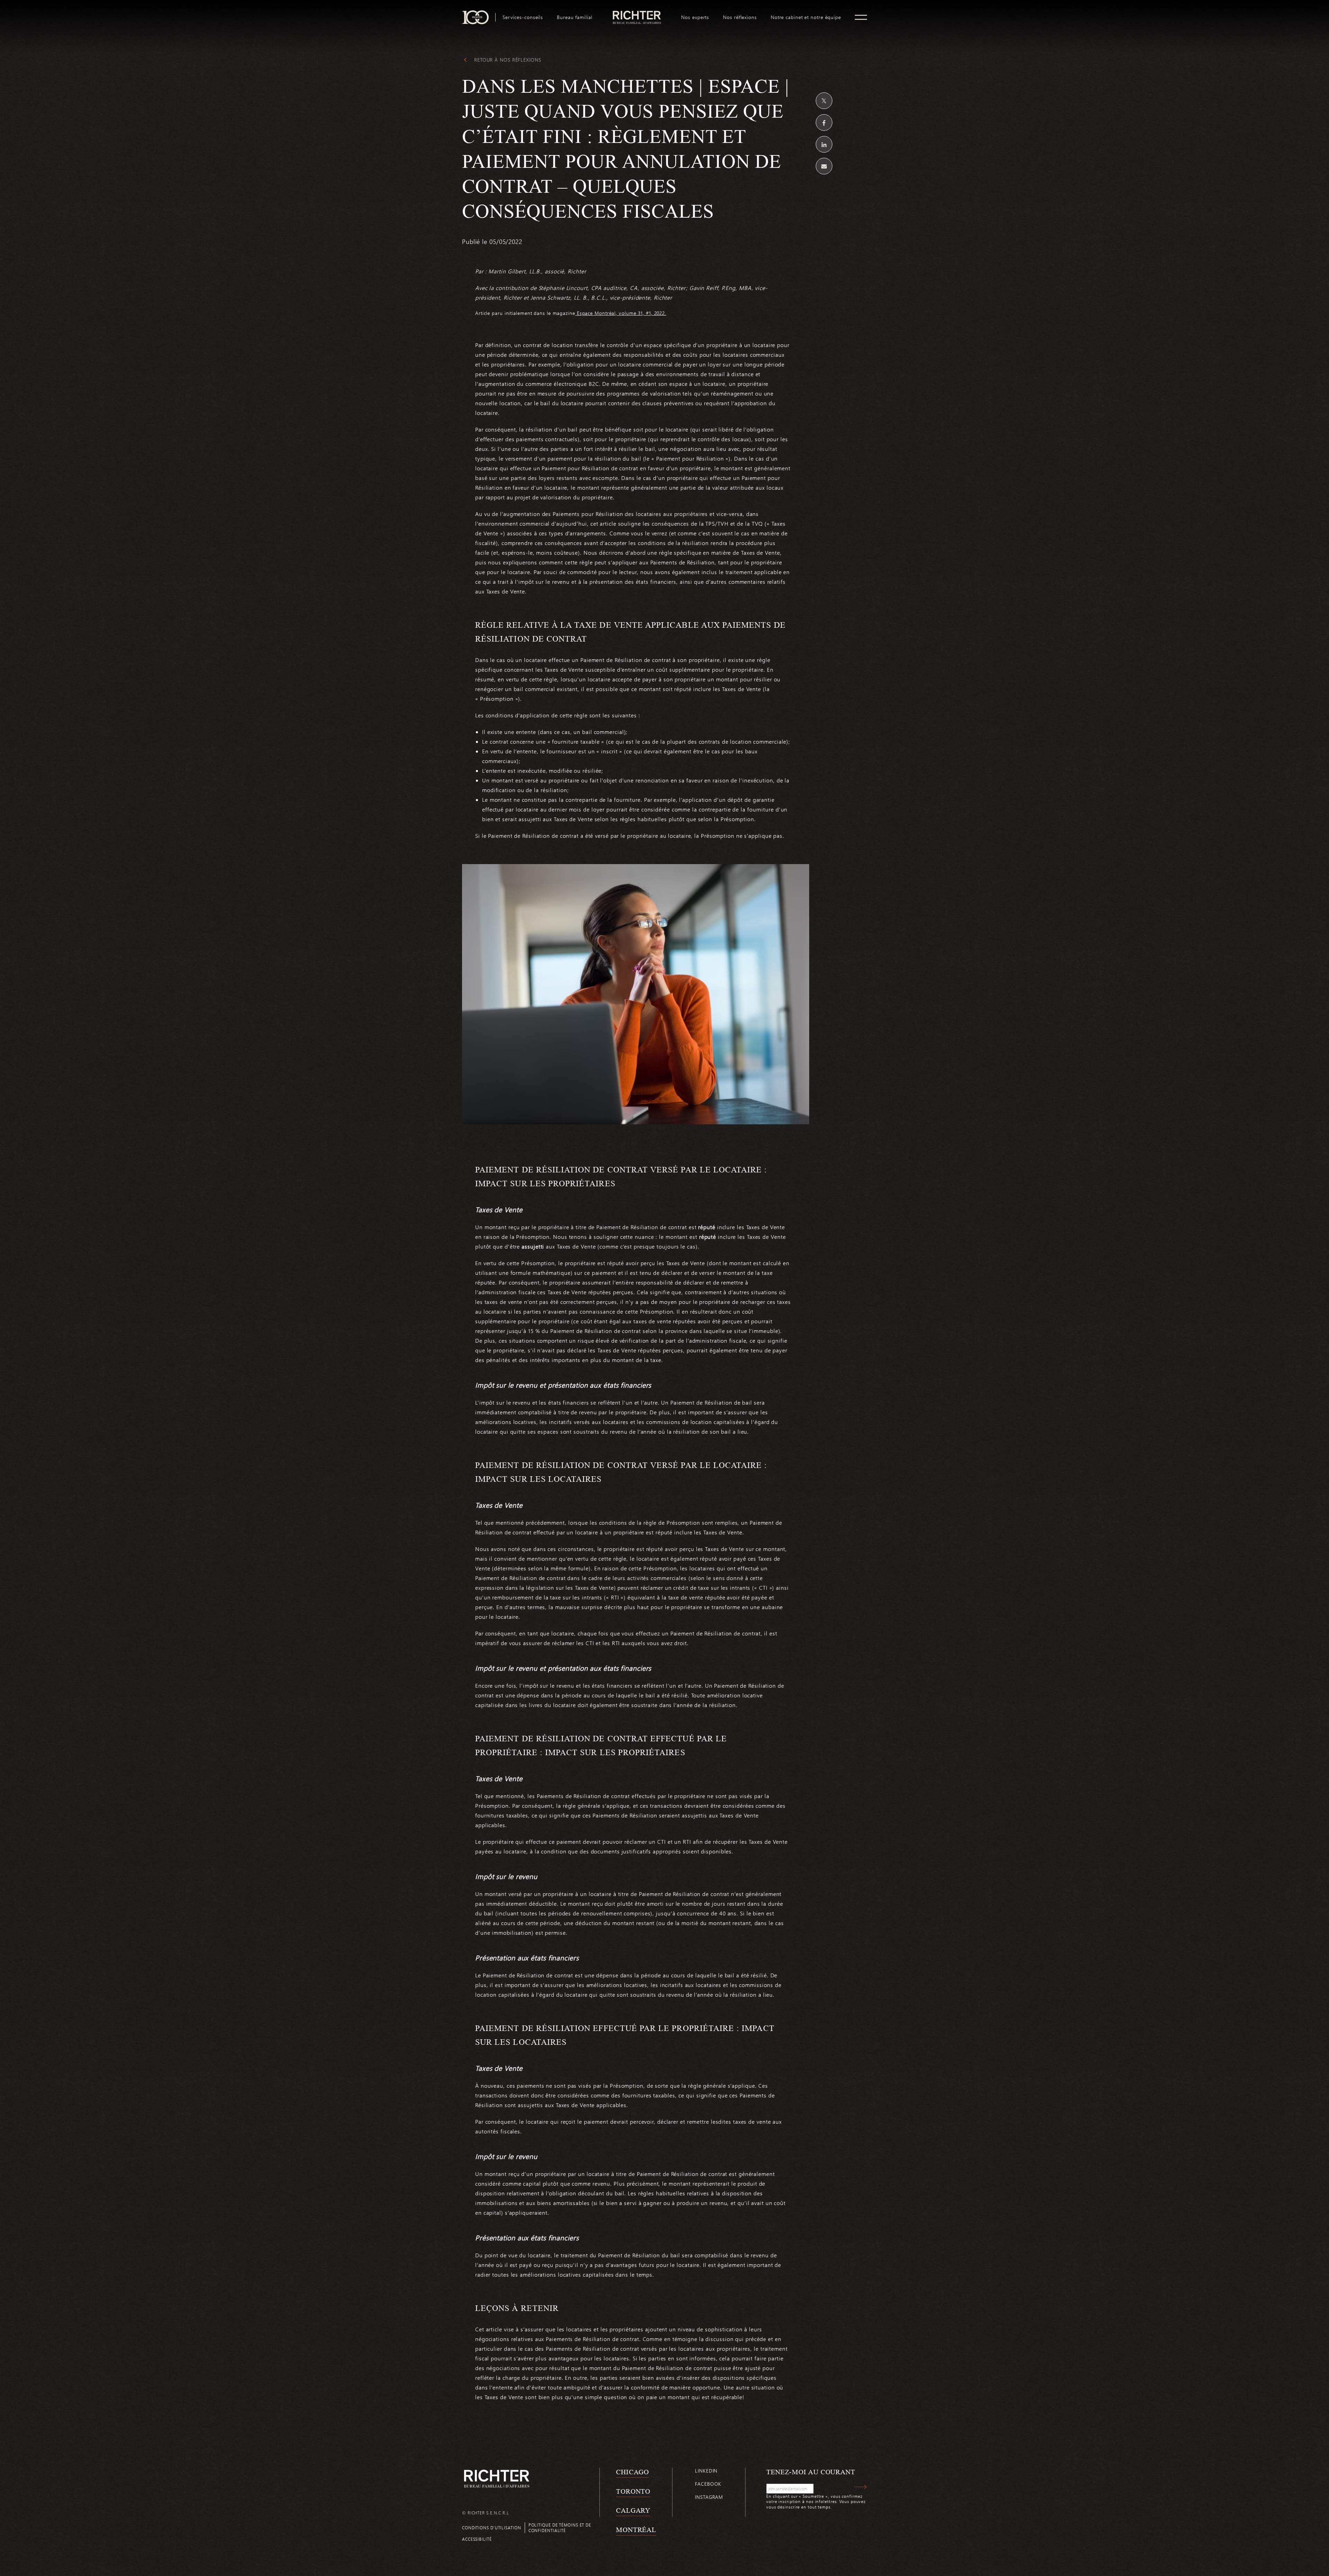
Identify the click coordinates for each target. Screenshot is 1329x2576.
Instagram (709, 2497)
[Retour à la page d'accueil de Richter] (497, 2479)
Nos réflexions (740, 17)
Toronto (633, 2491)
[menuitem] (523, 17)
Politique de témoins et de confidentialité (560, 2527)
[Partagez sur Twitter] (824, 101)
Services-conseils (523, 17)
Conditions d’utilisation (492, 2528)
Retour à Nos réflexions (508, 60)
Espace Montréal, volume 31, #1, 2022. (621, 313)
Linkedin (706, 2471)
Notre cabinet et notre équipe (806, 17)
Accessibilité (477, 2539)
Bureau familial (575, 17)
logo (637, 13)
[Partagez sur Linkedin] (824, 144)
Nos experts (695, 17)
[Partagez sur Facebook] (824, 123)
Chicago (632, 2472)
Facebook (708, 2484)
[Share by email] (824, 166)
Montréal (636, 2530)
